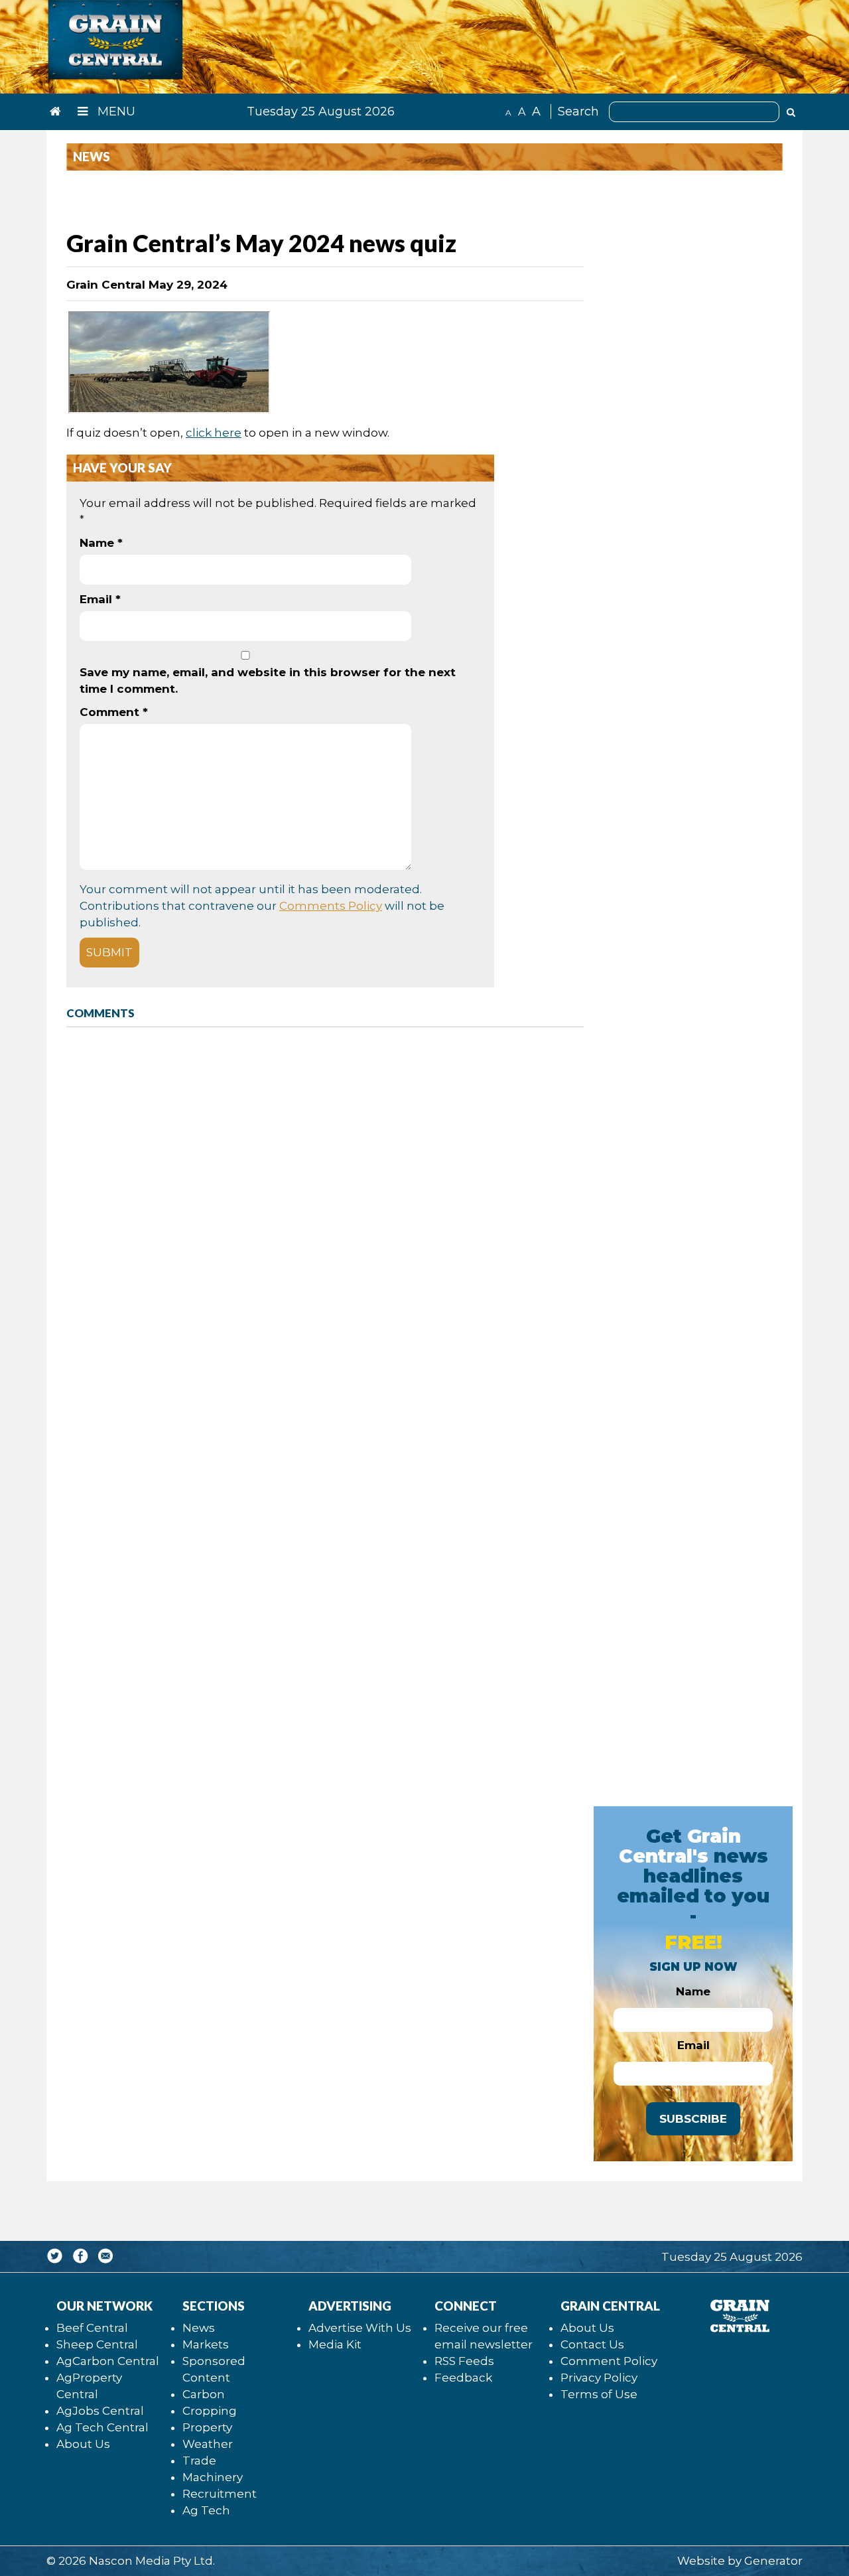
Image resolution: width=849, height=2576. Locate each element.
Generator (773, 2561)
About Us (83, 2444)
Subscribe (693, 2119)
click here (214, 433)
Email (100, 599)
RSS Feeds (464, 2361)
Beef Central (92, 2328)
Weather (208, 2444)
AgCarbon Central (108, 2361)
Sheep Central (97, 2344)
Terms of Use (599, 2394)
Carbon (204, 2394)
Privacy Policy (599, 2378)
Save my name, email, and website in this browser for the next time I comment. (268, 680)
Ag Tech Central (102, 2427)
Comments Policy (331, 906)
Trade (199, 2461)
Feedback (463, 2378)
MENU (115, 111)
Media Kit (335, 2344)
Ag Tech (206, 2510)
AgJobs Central (100, 2411)
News (199, 2328)
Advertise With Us (360, 2328)
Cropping (210, 2411)
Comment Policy (609, 2361)
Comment (114, 712)
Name (101, 543)
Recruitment (220, 2494)
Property (207, 2427)
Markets (206, 2344)
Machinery (213, 2477)
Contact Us (592, 2344)
